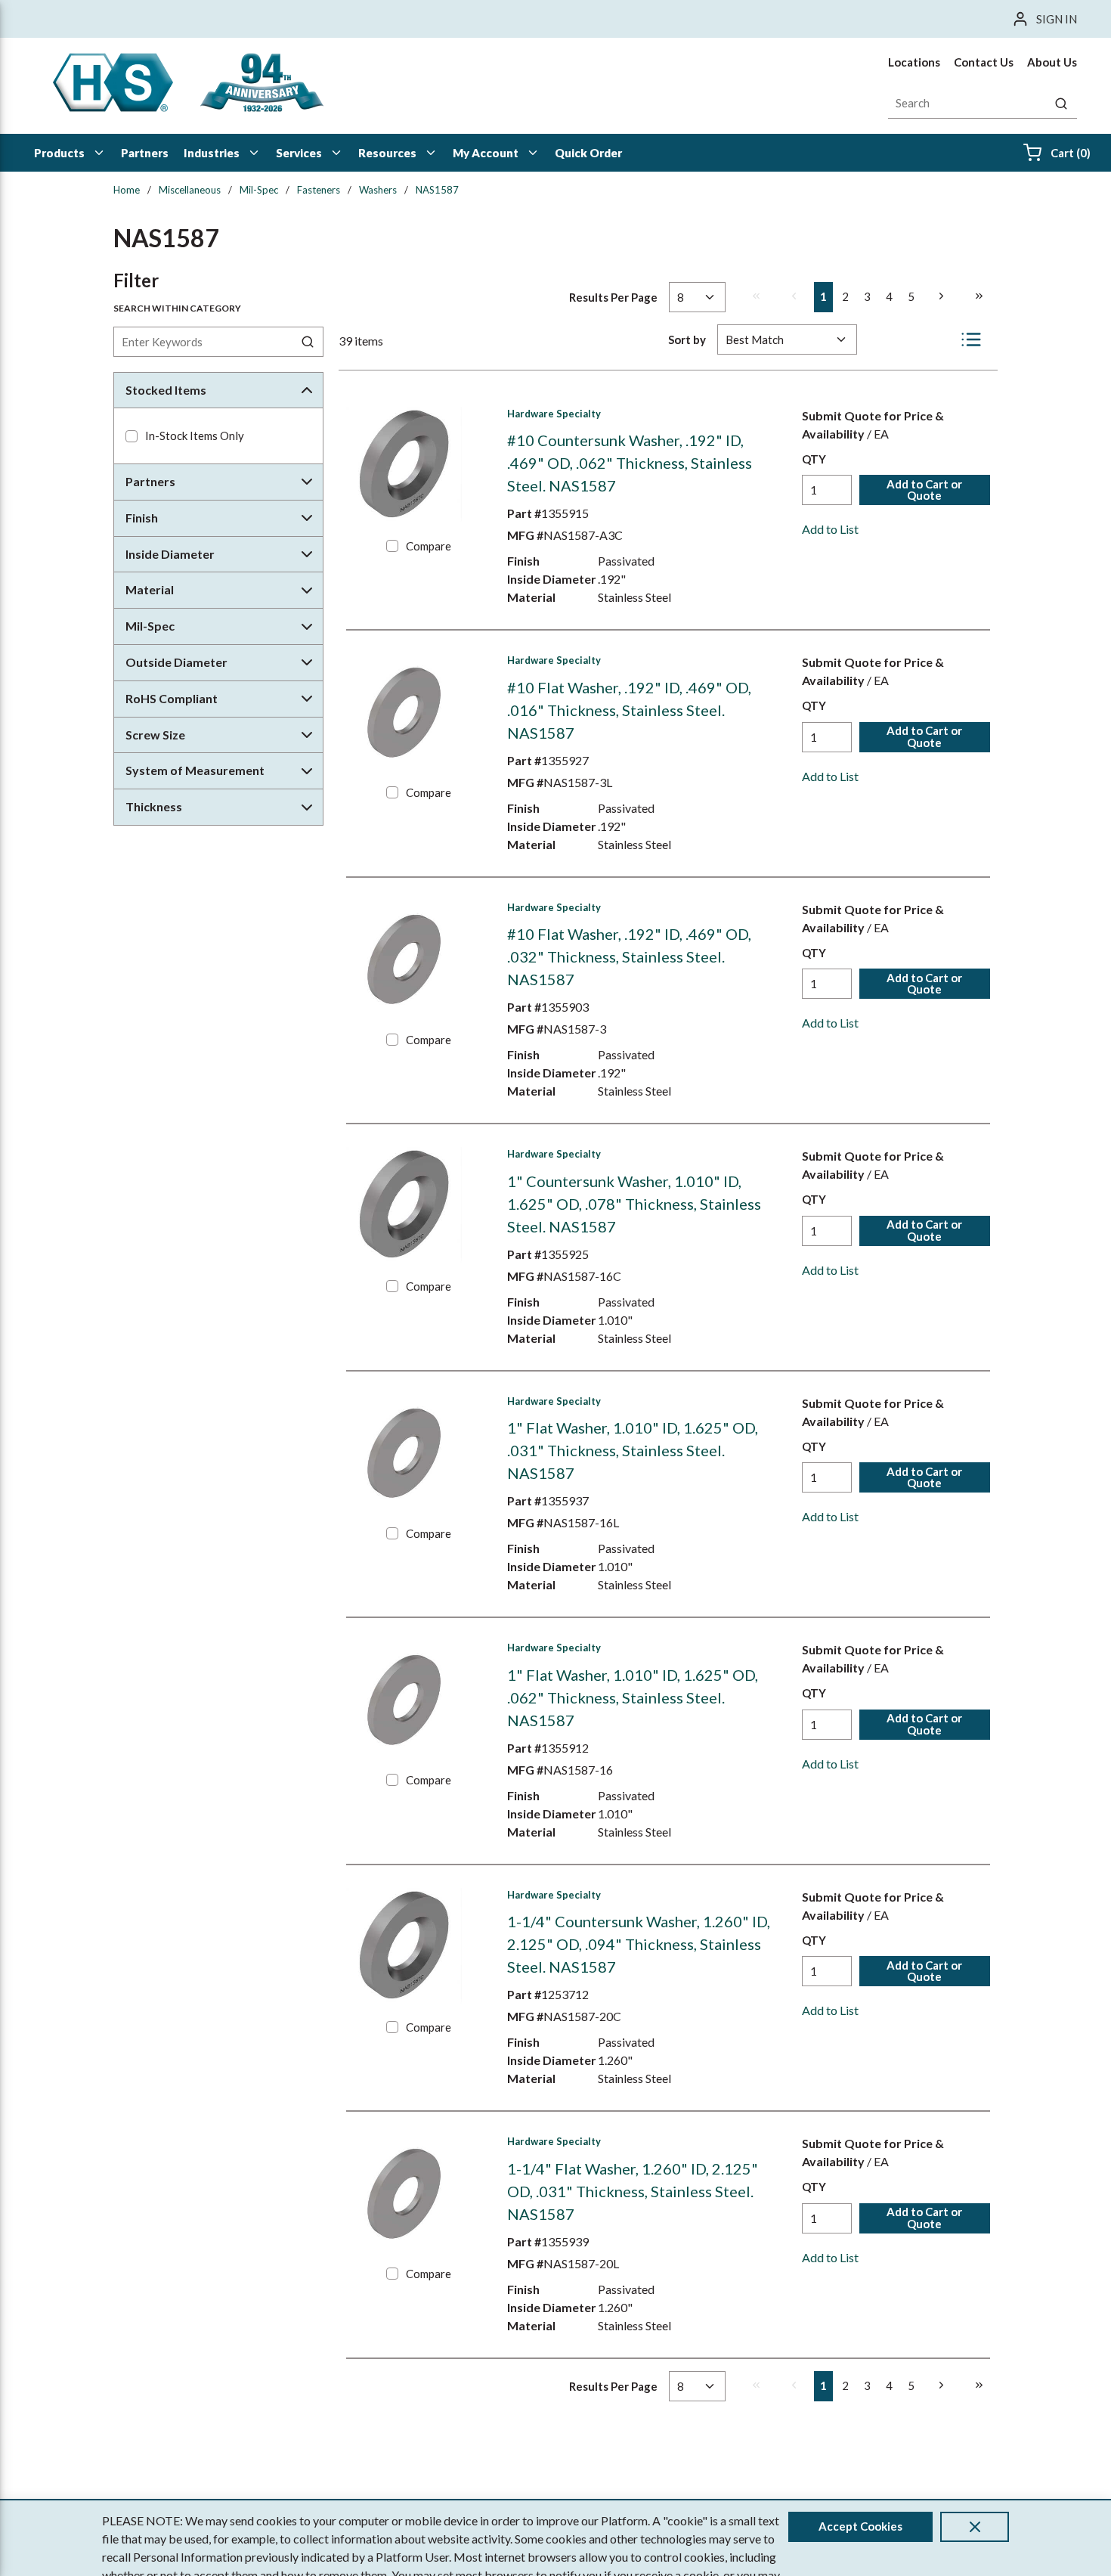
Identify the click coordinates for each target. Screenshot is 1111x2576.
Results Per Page (613, 297)
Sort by (687, 339)
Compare (429, 546)
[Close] (975, 2527)
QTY (814, 459)
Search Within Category (177, 308)
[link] (756, 296)
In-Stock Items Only (195, 436)
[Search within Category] (308, 342)
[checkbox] (132, 436)
